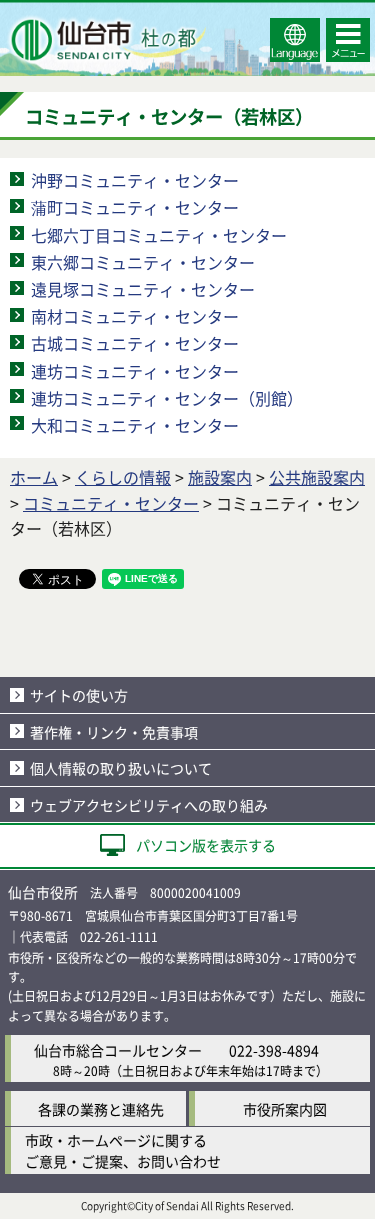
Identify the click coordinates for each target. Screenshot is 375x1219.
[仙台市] (106, 40)
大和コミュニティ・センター (135, 425)
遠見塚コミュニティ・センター (143, 289)
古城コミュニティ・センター (135, 343)
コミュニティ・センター (111, 503)
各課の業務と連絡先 (101, 1109)
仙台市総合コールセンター (118, 1050)
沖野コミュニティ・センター (135, 180)
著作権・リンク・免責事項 (114, 732)
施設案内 (220, 477)
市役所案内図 (285, 1109)
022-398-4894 (274, 1050)
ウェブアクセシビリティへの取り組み (149, 805)
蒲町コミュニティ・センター (135, 207)
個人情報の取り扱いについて (121, 768)
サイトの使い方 (79, 695)
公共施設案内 (317, 477)
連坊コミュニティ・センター (135, 371)
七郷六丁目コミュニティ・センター (159, 235)
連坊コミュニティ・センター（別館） (167, 398)
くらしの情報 (123, 477)
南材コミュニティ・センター (135, 316)
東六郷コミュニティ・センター (143, 262)
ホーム (34, 477)
